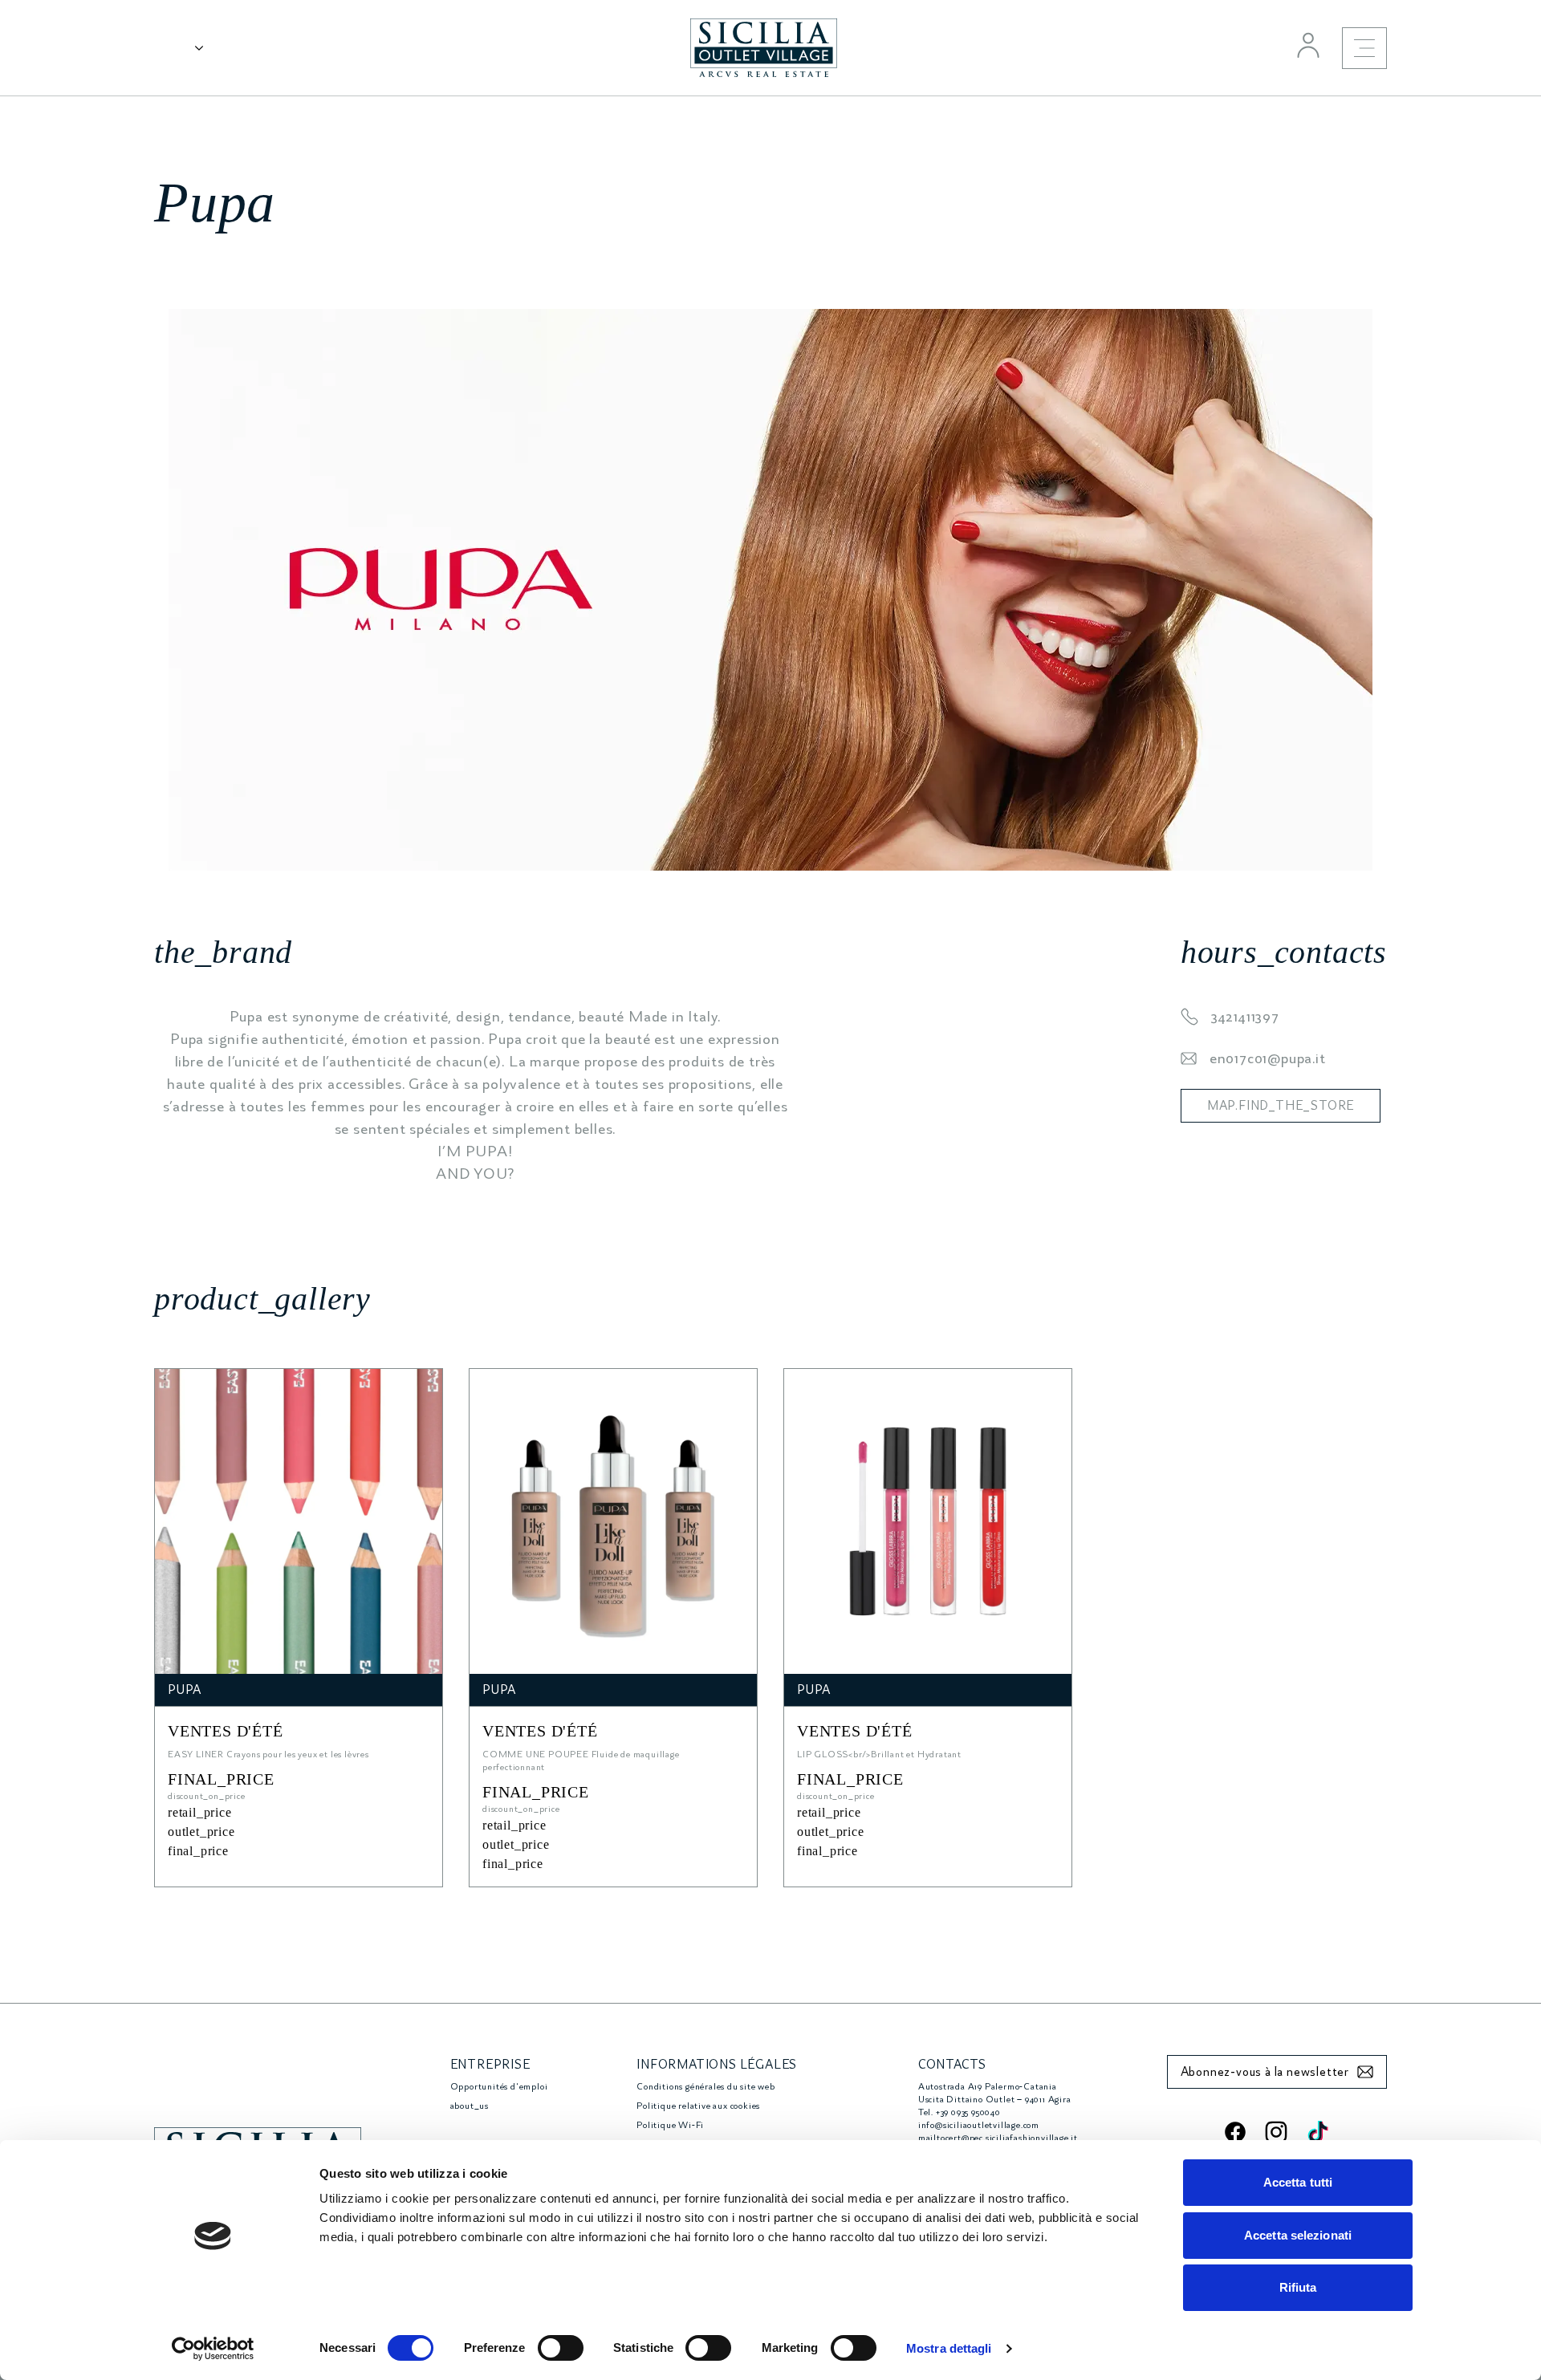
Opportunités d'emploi (499, 2087)
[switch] (561, 2348)
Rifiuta (1298, 2287)
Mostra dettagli (949, 2348)
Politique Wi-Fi (670, 2125)
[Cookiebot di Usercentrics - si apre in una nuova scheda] (213, 2349)
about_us (470, 2106)
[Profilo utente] (1308, 45)
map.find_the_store (1281, 1106)
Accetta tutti (1298, 2182)
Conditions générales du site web (706, 2087)
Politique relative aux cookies (698, 2106)
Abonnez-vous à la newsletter (1265, 2072)
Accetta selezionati (1298, 2235)
